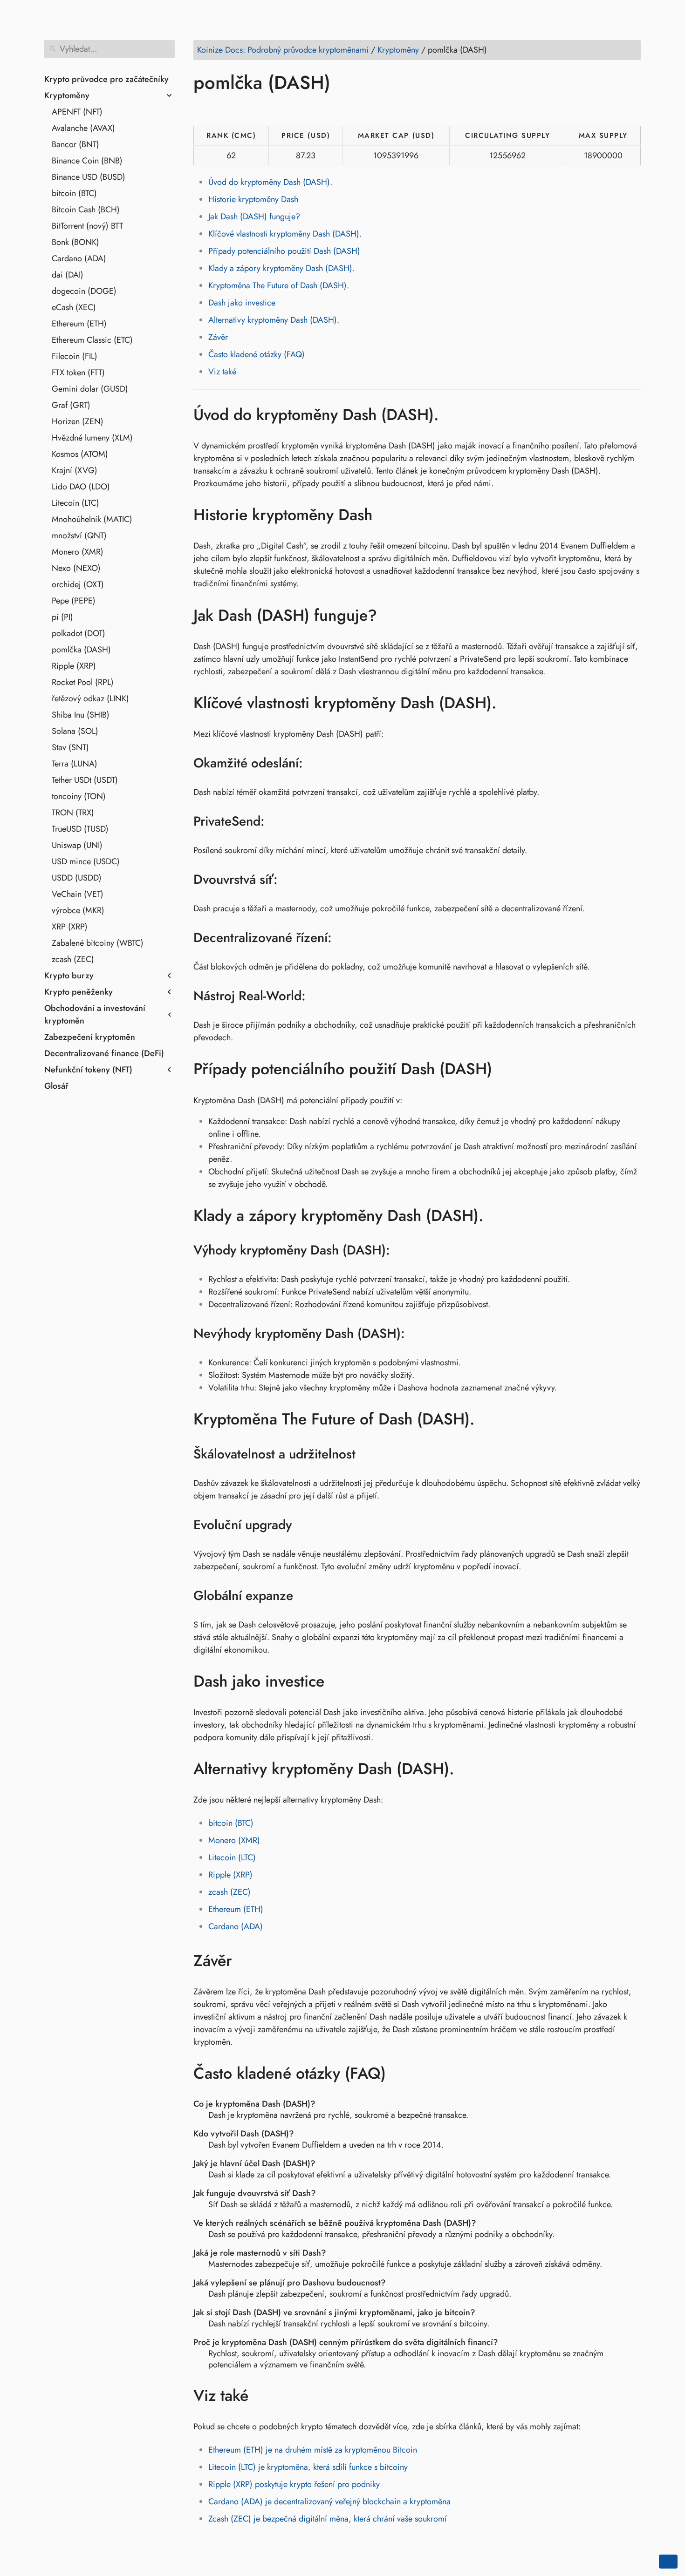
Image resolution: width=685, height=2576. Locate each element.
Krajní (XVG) (75, 470)
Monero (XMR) (78, 552)
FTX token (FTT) (78, 373)
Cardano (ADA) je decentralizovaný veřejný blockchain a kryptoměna (329, 2501)
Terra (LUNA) (75, 764)
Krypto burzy (69, 976)
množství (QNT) (79, 536)
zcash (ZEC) (73, 959)
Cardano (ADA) (79, 258)
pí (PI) (62, 617)
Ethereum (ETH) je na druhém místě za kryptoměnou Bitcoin (313, 2450)
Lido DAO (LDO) (81, 487)
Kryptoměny (67, 95)
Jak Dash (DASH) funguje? (254, 217)
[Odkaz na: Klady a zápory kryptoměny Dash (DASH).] (497, 1216)
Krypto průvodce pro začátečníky (106, 79)
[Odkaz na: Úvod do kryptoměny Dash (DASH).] (453, 414)
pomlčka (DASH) (81, 650)
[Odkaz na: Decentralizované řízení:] (344, 938)
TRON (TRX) (73, 813)
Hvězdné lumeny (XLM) (92, 438)
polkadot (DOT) (79, 633)
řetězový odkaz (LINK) (90, 698)
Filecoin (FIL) (75, 356)
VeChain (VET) (78, 894)
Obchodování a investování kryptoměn (95, 1014)
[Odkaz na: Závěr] (246, 1960)
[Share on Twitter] (220, 109)
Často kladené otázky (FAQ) (257, 354)
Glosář (56, 1086)
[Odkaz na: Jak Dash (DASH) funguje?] (391, 615)
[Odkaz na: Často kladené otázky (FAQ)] (400, 2074)
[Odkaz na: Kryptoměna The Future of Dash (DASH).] (489, 1419)
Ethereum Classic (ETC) (92, 340)
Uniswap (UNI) (77, 845)
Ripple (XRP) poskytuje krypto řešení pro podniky (294, 2484)
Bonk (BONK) (75, 242)
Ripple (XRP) (74, 666)
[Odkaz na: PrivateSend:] (277, 821)
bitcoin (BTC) (74, 193)
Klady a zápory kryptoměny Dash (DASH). (281, 268)
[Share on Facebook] (202, 109)
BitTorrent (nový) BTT (87, 226)
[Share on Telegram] (291, 109)
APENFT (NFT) (77, 112)
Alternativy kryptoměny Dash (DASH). (274, 320)
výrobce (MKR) (78, 910)
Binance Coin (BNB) (87, 161)
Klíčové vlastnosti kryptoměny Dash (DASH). (285, 234)
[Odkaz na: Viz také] (262, 2395)
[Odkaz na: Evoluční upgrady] (304, 1525)
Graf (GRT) (71, 405)
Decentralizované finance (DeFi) (104, 1053)
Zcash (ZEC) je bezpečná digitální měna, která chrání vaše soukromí (328, 2519)
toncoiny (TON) (79, 796)
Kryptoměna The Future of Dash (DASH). (279, 285)
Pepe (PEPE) (74, 601)
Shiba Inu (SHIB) (81, 715)
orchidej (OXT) (78, 584)
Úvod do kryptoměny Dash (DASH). (270, 182)
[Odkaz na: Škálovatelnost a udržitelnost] (367, 1454)
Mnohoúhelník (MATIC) (92, 519)
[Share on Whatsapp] (273, 109)
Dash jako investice (242, 303)
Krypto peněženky (79, 992)
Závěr (218, 337)
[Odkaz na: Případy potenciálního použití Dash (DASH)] (506, 1069)
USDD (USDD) (77, 878)
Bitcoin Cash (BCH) (86, 210)
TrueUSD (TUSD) (80, 829)
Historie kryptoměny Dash (253, 199)
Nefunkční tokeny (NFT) (88, 1070)
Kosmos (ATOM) (80, 454)
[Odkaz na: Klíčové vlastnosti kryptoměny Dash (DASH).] (510, 703)
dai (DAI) (68, 275)
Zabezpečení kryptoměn (90, 1037)
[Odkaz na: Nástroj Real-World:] (318, 996)
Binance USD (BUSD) (89, 177)
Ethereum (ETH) (79, 324)
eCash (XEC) (74, 307)
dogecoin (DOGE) (84, 291)
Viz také (222, 372)
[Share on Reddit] (255, 109)
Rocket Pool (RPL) (83, 682)
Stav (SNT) (70, 747)
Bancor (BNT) (75, 144)
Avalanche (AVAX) (83, 128)
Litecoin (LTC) (75, 503)
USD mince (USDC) (86, 861)
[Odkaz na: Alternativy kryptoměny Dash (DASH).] (468, 1769)
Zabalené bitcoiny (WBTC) (98, 943)
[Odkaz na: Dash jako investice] (338, 1681)
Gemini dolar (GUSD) (90, 389)
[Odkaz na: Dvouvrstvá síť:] (290, 880)
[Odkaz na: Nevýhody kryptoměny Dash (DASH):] (417, 1334)
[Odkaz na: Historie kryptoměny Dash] (386, 515)
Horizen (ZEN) (78, 421)
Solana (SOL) (75, 731)
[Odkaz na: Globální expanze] (305, 1596)
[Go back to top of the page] (668, 2562)
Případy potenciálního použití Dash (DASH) (284, 251)
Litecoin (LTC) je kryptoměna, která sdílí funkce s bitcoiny (308, 2467)
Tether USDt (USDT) (85, 780)
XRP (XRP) (70, 927)
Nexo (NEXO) (76, 568)
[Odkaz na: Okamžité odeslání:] (315, 763)
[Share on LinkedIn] (238, 109)
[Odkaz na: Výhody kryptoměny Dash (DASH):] (402, 1250)
